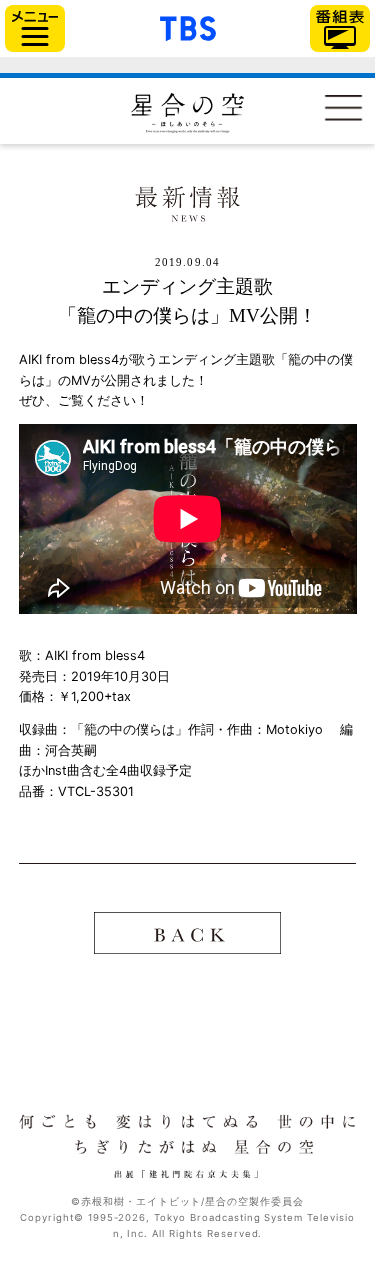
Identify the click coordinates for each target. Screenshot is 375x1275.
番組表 (340, 28)
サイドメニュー (35, 28)
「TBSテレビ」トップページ (188, 26)
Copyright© (52, 1217)
